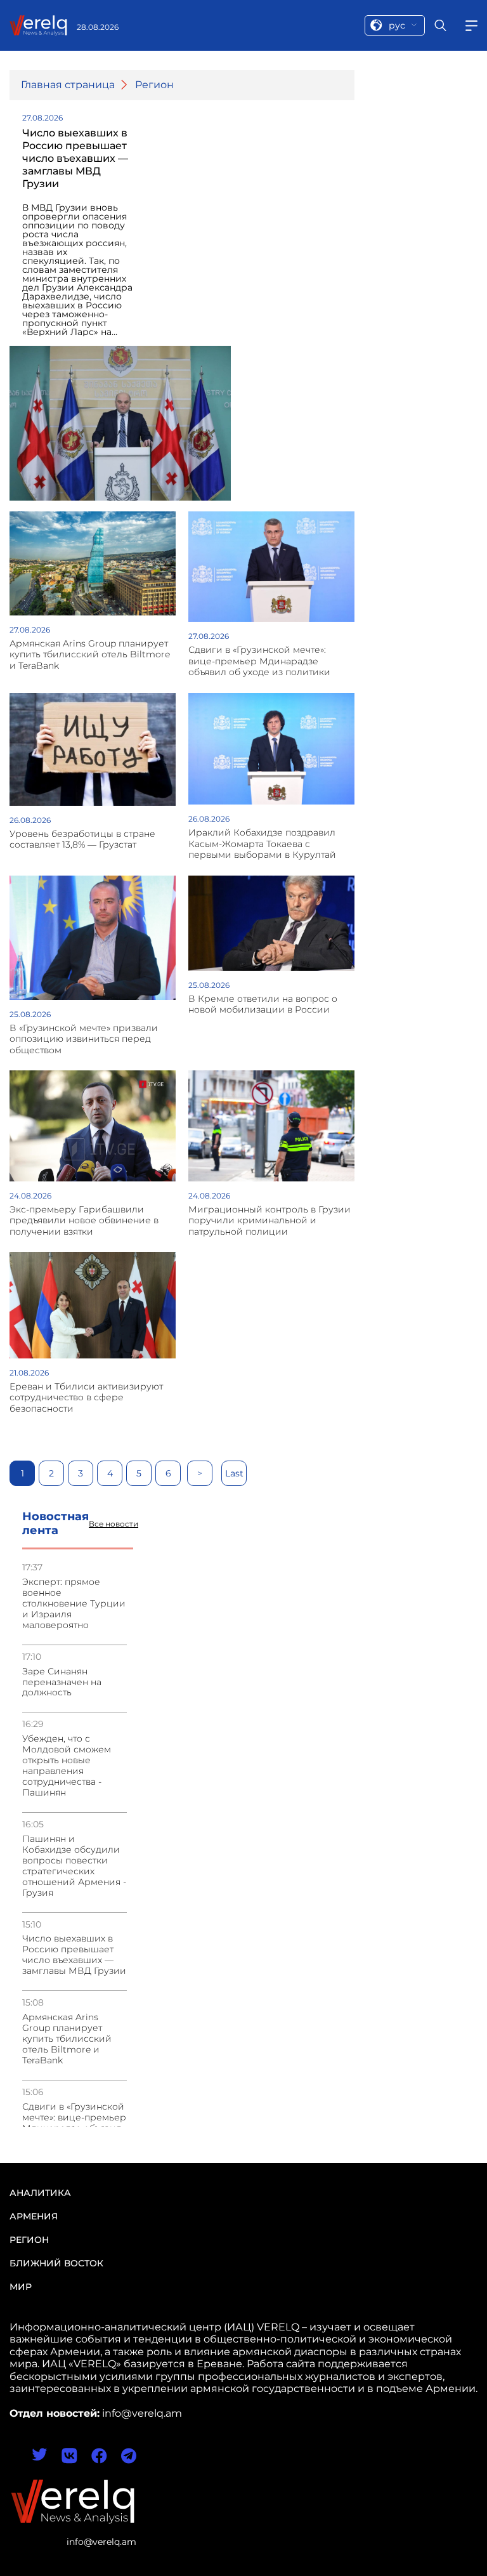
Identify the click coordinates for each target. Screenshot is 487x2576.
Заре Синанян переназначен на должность (62, 1682)
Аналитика (40, 2193)
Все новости (114, 1524)
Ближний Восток (56, 2263)
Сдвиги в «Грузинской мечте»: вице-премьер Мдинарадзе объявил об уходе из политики (74, 2123)
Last (234, 1473)
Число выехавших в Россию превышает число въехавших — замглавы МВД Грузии (74, 1955)
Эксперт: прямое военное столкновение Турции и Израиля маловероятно (74, 1604)
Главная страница (68, 85)
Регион (154, 85)
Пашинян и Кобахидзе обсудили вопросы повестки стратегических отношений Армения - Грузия (74, 1866)
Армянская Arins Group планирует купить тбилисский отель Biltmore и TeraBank (67, 2039)
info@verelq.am (101, 2542)
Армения (34, 2216)
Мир (21, 2287)
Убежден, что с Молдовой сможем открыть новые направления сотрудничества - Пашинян (67, 1766)
